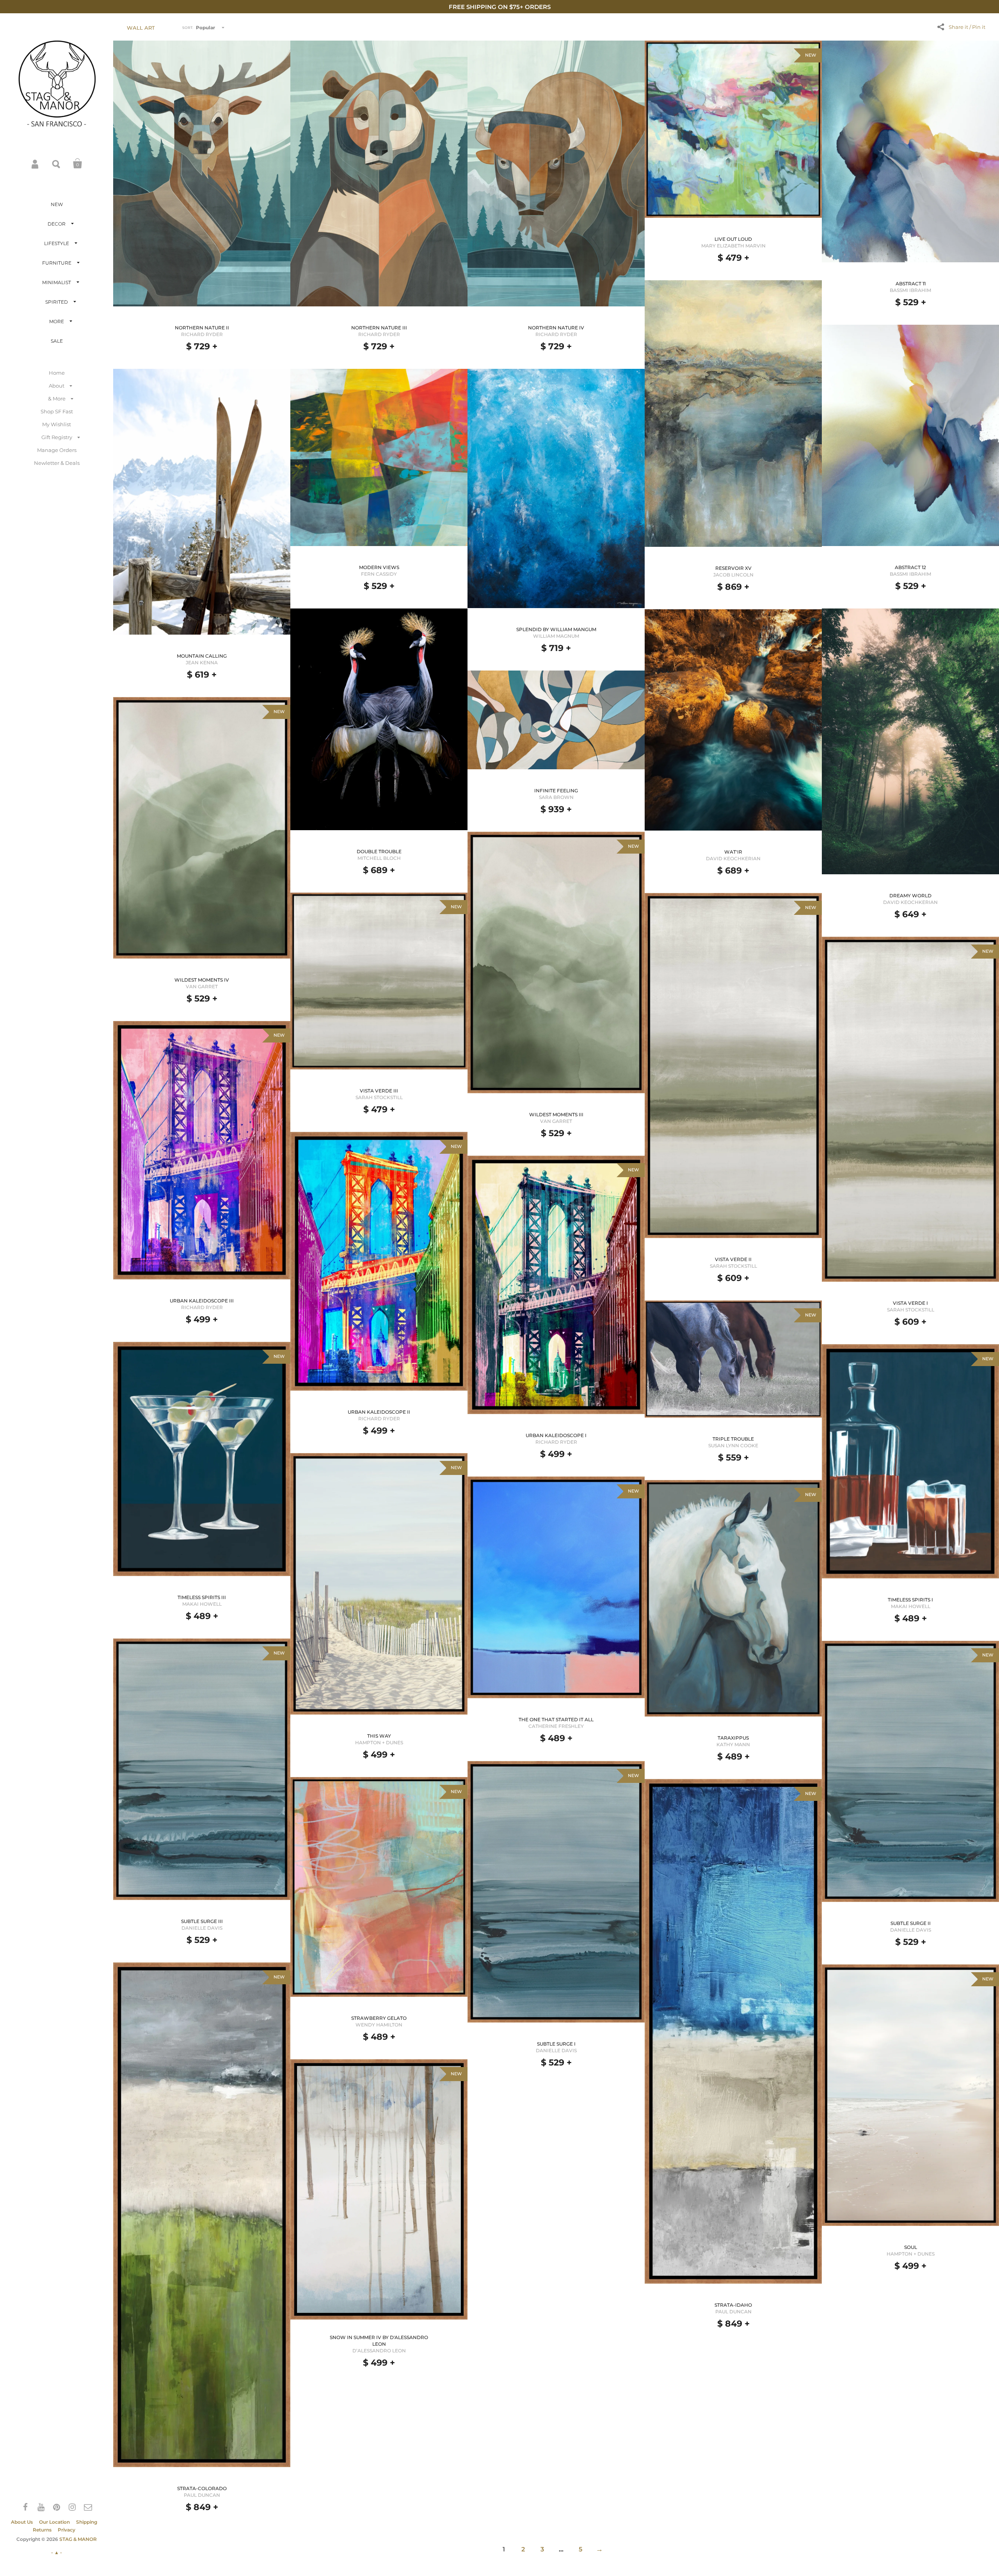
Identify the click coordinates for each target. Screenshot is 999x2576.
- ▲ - (57, 2552)
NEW (57, 204)
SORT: (188, 28)
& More (57, 398)
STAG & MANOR (78, 2539)
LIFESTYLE (57, 243)
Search (57, 164)
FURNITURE (57, 263)
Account (36, 164)
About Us (22, 2522)
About (57, 386)
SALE (57, 341)
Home (57, 373)
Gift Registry (57, 437)
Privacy (67, 2530)
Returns (42, 2530)
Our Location (54, 2522)
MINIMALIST (57, 282)
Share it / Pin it (967, 27)
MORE (57, 321)
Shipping (87, 2522)
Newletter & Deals (57, 463)
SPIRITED (57, 302)
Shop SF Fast (57, 411)
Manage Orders (57, 450)
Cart (78, 164)
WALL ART (141, 28)
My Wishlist (57, 424)
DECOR (57, 224)
